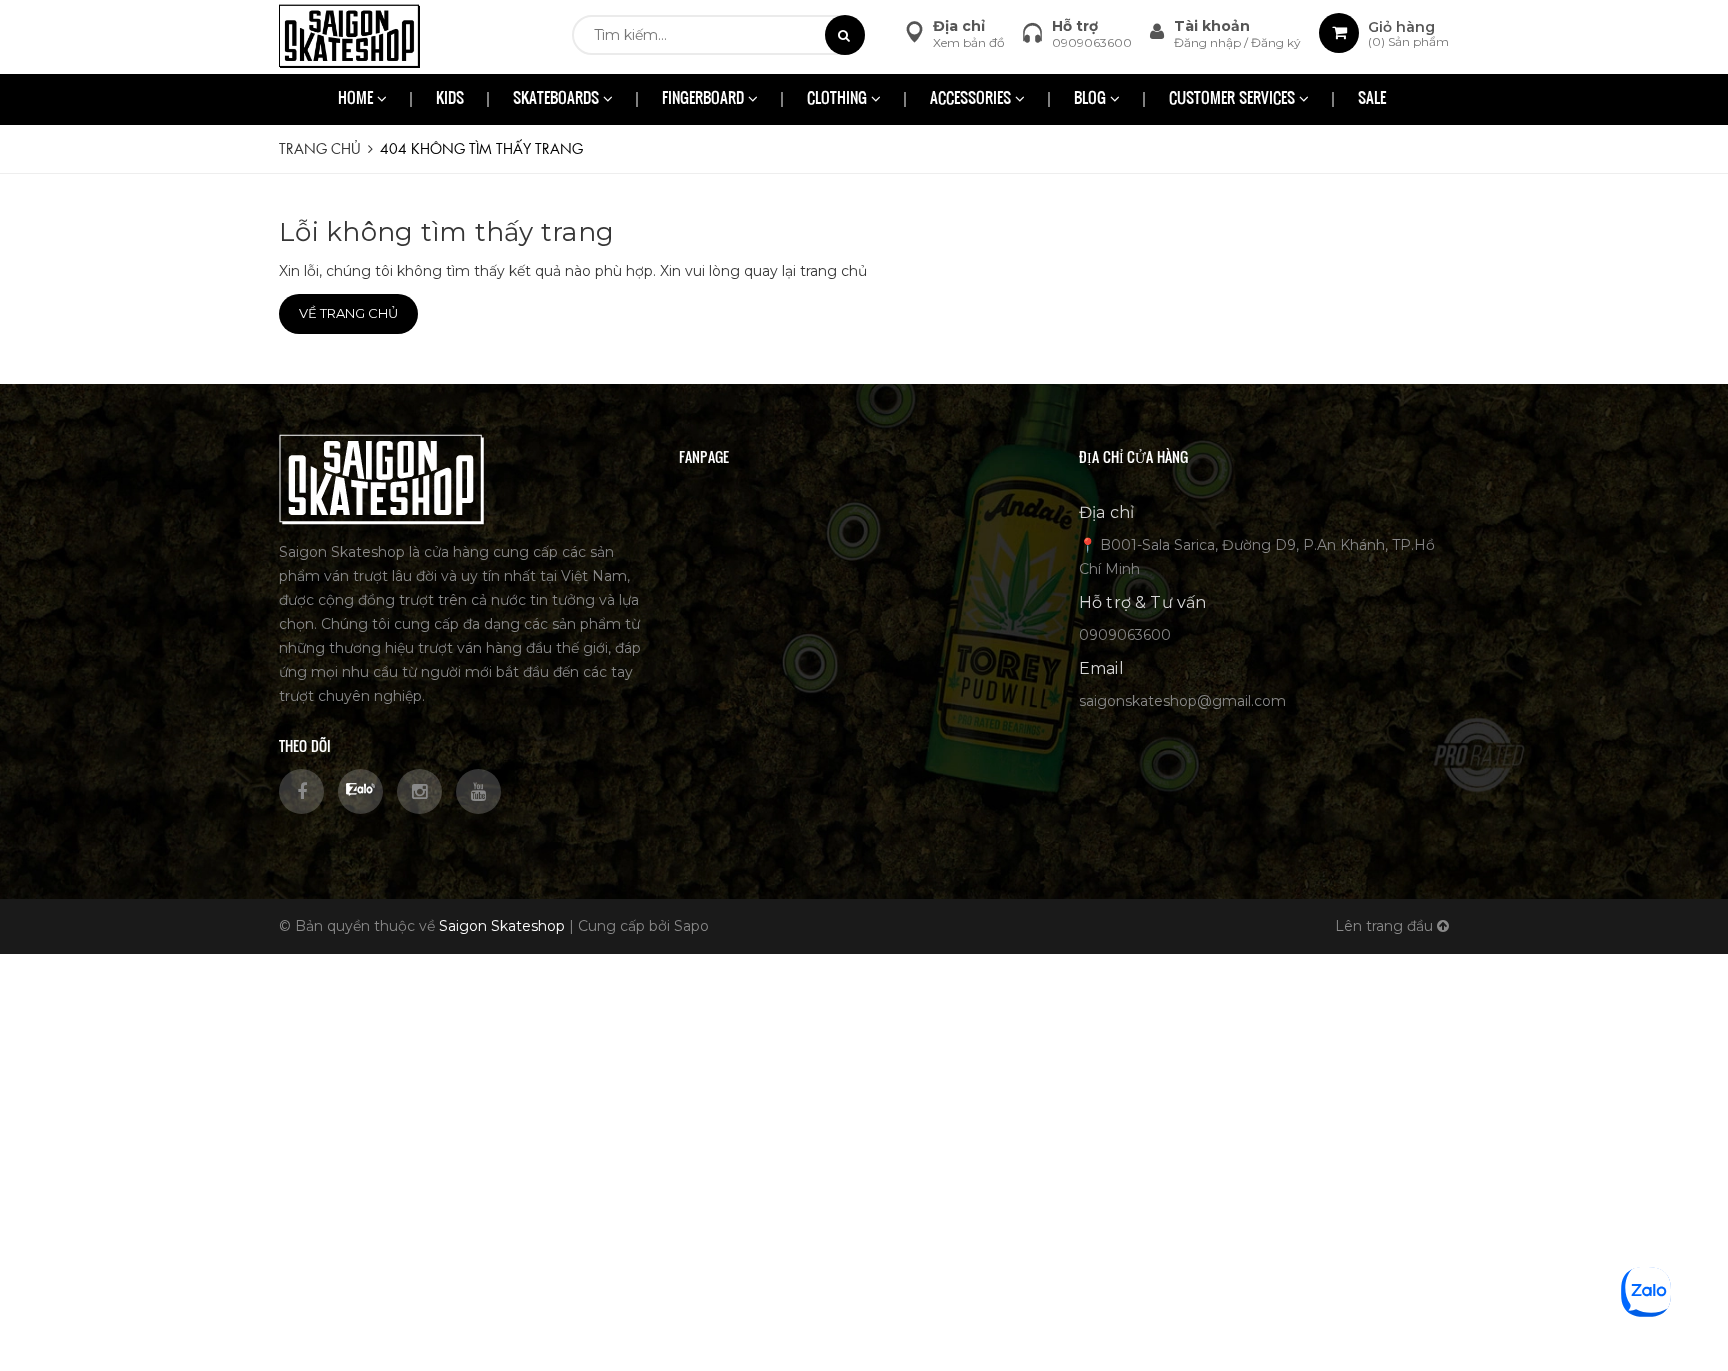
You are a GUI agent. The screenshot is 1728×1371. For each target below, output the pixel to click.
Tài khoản (1212, 26)
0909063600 (1092, 42)
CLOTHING (839, 99)
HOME (357, 99)
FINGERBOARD (705, 99)
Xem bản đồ (969, 42)
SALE (1372, 99)
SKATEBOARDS (558, 99)
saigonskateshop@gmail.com (1182, 701)
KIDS (450, 99)
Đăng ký (1276, 42)
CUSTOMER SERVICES (1234, 99)
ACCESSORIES (972, 99)
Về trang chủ (348, 313)
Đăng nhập (1209, 42)
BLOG (1092, 99)
